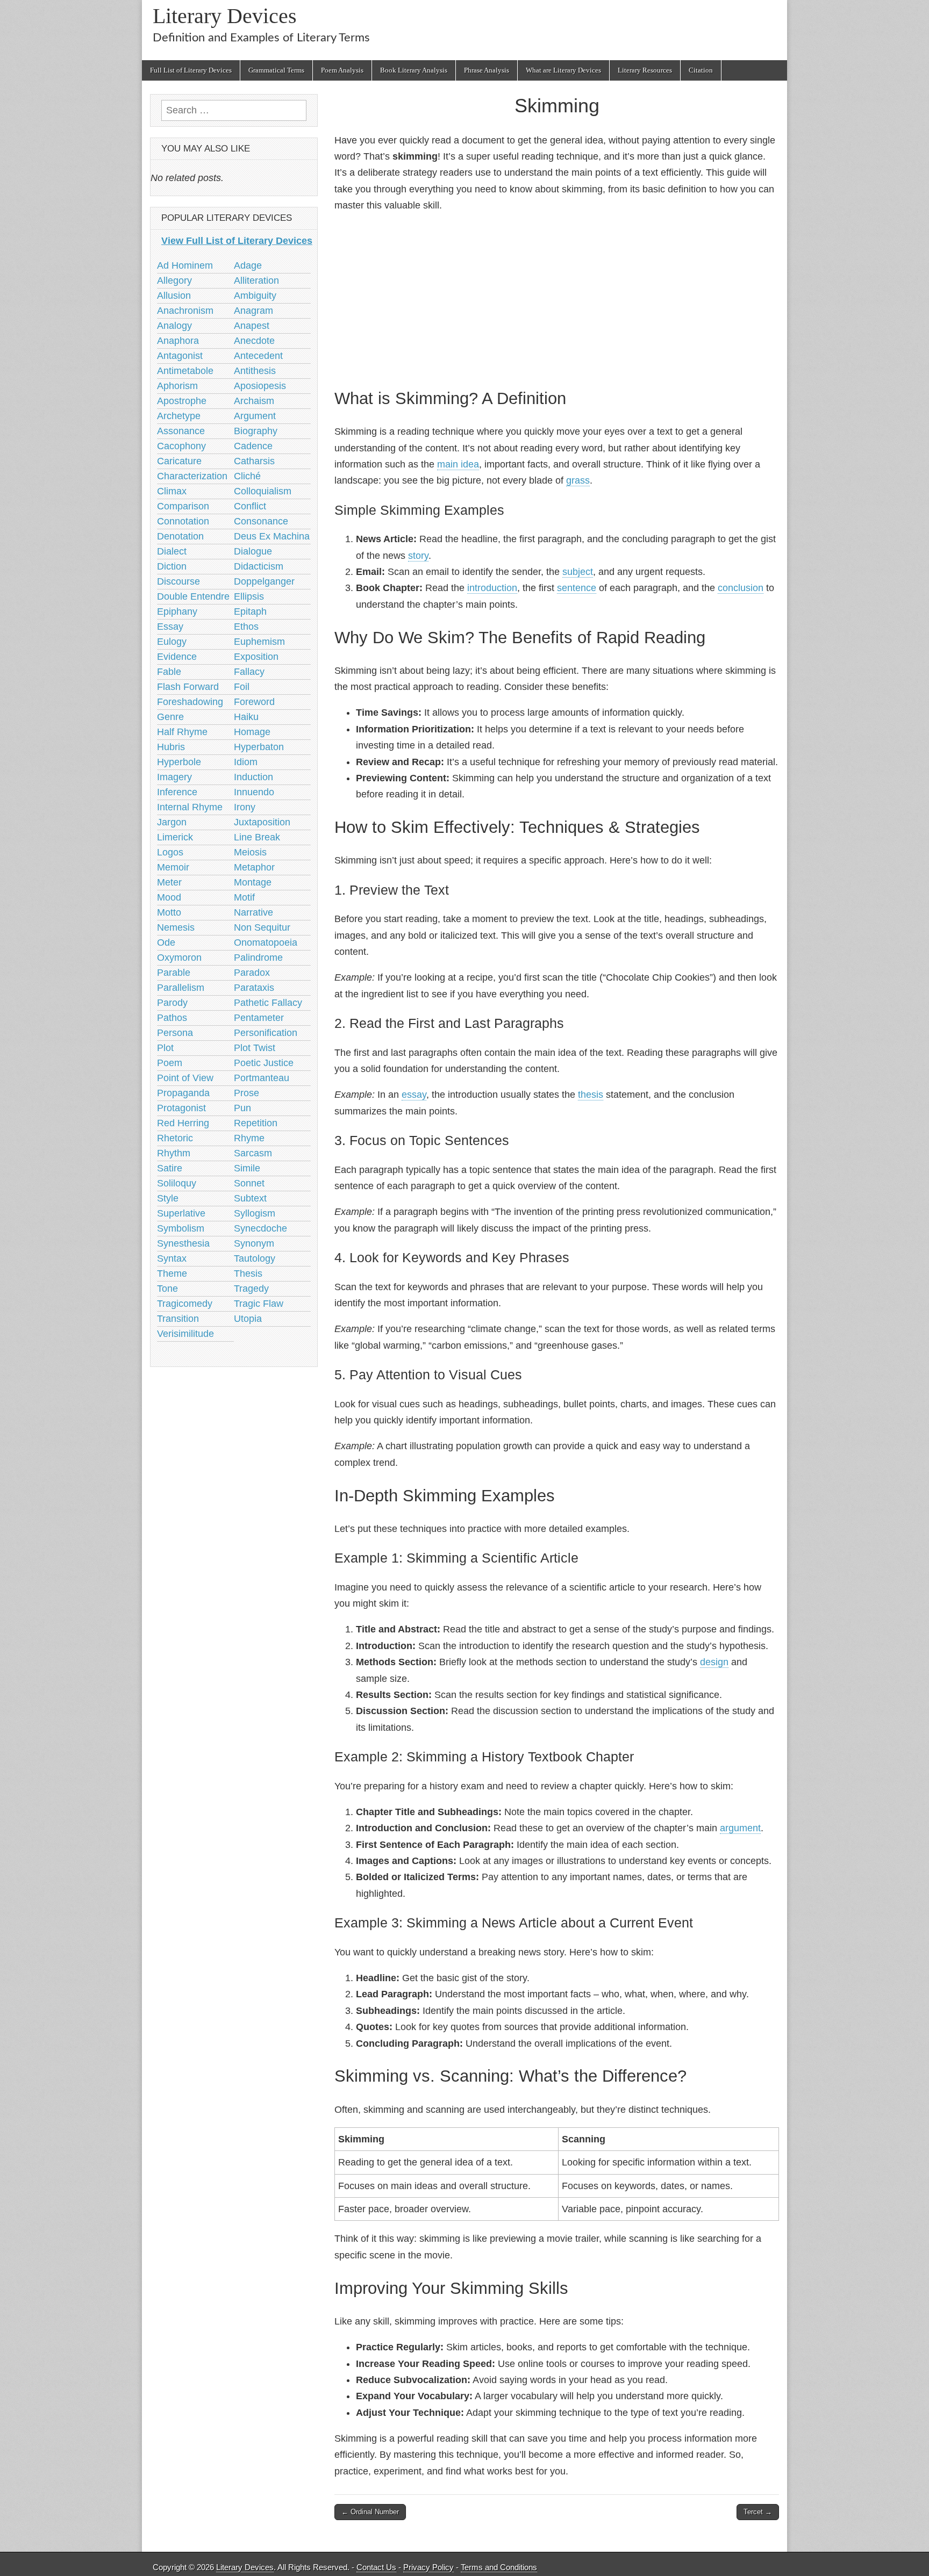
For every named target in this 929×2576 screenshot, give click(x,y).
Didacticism (259, 566)
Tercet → (758, 2512)
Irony (245, 807)
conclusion (741, 588)
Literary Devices (225, 16)
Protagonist (181, 1108)
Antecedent (258, 356)
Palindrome (258, 958)
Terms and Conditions (499, 2567)
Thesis (248, 1273)
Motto (169, 912)
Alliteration (256, 280)
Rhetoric (175, 1138)
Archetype (179, 416)
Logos (170, 852)
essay (414, 1095)
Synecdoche (260, 1228)
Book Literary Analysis (414, 70)
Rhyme (249, 1138)
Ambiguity (255, 296)
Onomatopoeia (266, 942)
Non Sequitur (262, 927)
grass (578, 480)
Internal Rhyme (190, 807)
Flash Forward (188, 687)
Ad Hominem (185, 265)
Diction (172, 566)
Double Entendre (193, 596)
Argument (255, 416)
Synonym (254, 1243)
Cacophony (181, 446)
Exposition (256, 657)
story (418, 556)
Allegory (174, 280)
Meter (169, 882)
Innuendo (254, 792)
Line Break (257, 837)
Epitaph (250, 611)
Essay (170, 627)
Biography (256, 431)
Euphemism (259, 642)
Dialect (172, 551)
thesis (591, 1095)
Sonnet (249, 1183)
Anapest (252, 326)
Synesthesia (183, 1243)
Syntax (172, 1258)
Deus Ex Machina (272, 536)
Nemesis (176, 927)
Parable (174, 973)
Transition (178, 1319)
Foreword (254, 702)
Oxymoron (179, 958)
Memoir (173, 867)
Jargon (172, 822)
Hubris (171, 747)
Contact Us (376, 2567)
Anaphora (178, 341)
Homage (252, 732)
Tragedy (251, 1289)
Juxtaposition (262, 822)
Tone (167, 1289)
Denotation (180, 536)
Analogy (174, 326)
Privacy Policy (428, 2567)
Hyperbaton (259, 747)
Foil (242, 687)
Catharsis (254, 461)
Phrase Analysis (487, 70)
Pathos (172, 1018)
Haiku (246, 717)
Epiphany (177, 611)
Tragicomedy (185, 1304)
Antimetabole (185, 371)
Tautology (255, 1258)
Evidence (177, 657)
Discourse (178, 581)
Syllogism (255, 1213)
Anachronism (185, 311)
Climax (172, 491)
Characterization (192, 476)
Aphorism (177, 386)
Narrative (253, 912)
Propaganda (183, 1093)
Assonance (181, 431)
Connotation (183, 521)
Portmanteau (262, 1078)
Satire (170, 1168)
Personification (266, 1033)
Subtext (250, 1198)
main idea (458, 464)
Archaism (254, 401)
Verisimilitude (185, 1334)
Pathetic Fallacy (268, 1003)
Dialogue (253, 551)
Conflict (250, 506)
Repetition (256, 1123)
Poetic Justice (264, 1063)
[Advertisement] (557, 299)
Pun (242, 1108)
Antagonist (180, 356)
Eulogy (172, 642)
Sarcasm (253, 1153)
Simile (247, 1168)
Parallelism (181, 988)
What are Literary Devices (563, 70)
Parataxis (254, 988)
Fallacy (249, 672)
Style (168, 1198)
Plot (165, 1048)
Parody (172, 1003)
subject (578, 572)
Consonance (261, 521)
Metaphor (254, 867)
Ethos (246, 627)
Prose (246, 1093)
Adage (248, 265)
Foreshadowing (190, 702)
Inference (177, 792)
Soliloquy (177, 1183)
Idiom (246, 762)
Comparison (183, 506)
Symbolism (181, 1228)
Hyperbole (179, 762)
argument (740, 1828)
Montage (253, 882)
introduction (492, 588)
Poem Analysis (342, 70)
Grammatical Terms (276, 70)
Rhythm (174, 1153)
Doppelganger (264, 581)
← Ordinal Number (370, 2512)
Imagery (174, 777)
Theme (172, 1273)
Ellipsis (249, 596)
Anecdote (254, 341)
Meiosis (250, 852)
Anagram (253, 311)
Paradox (252, 973)
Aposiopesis (260, 386)
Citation (701, 70)
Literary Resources (645, 70)
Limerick (175, 837)
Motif (244, 897)
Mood (169, 897)
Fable (169, 672)
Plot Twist (255, 1048)
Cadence (253, 446)
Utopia (248, 1319)
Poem (170, 1063)
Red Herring (183, 1123)
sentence (577, 588)
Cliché (247, 476)
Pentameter (259, 1018)
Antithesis (255, 371)
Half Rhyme (182, 732)
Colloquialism (263, 491)
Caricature (179, 461)
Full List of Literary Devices (191, 70)
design (714, 1662)
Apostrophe (182, 401)
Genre (170, 717)
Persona (175, 1033)
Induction (253, 777)
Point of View (185, 1078)
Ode (166, 942)
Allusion (174, 296)
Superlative (181, 1213)
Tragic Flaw (259, 1304)
